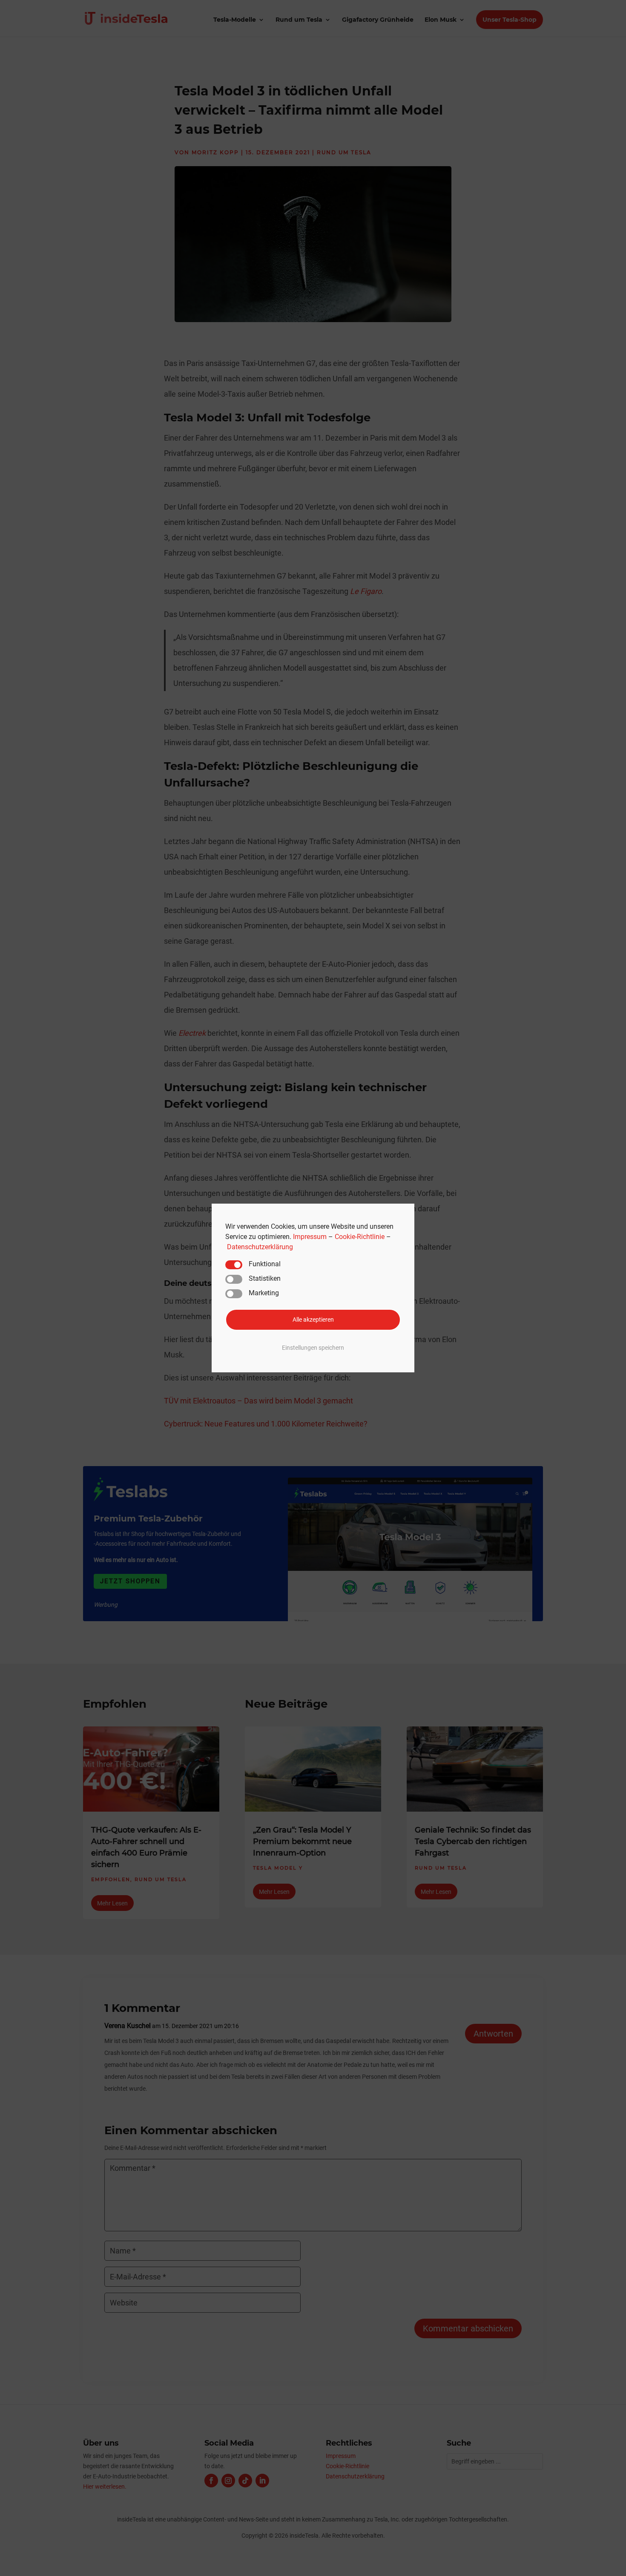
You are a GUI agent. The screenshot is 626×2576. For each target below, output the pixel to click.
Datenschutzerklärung (260, 1247)
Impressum (310, 1237)
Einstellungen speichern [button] (313, 1348)
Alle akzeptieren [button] (313, 1319)
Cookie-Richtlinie (360, 1237)
